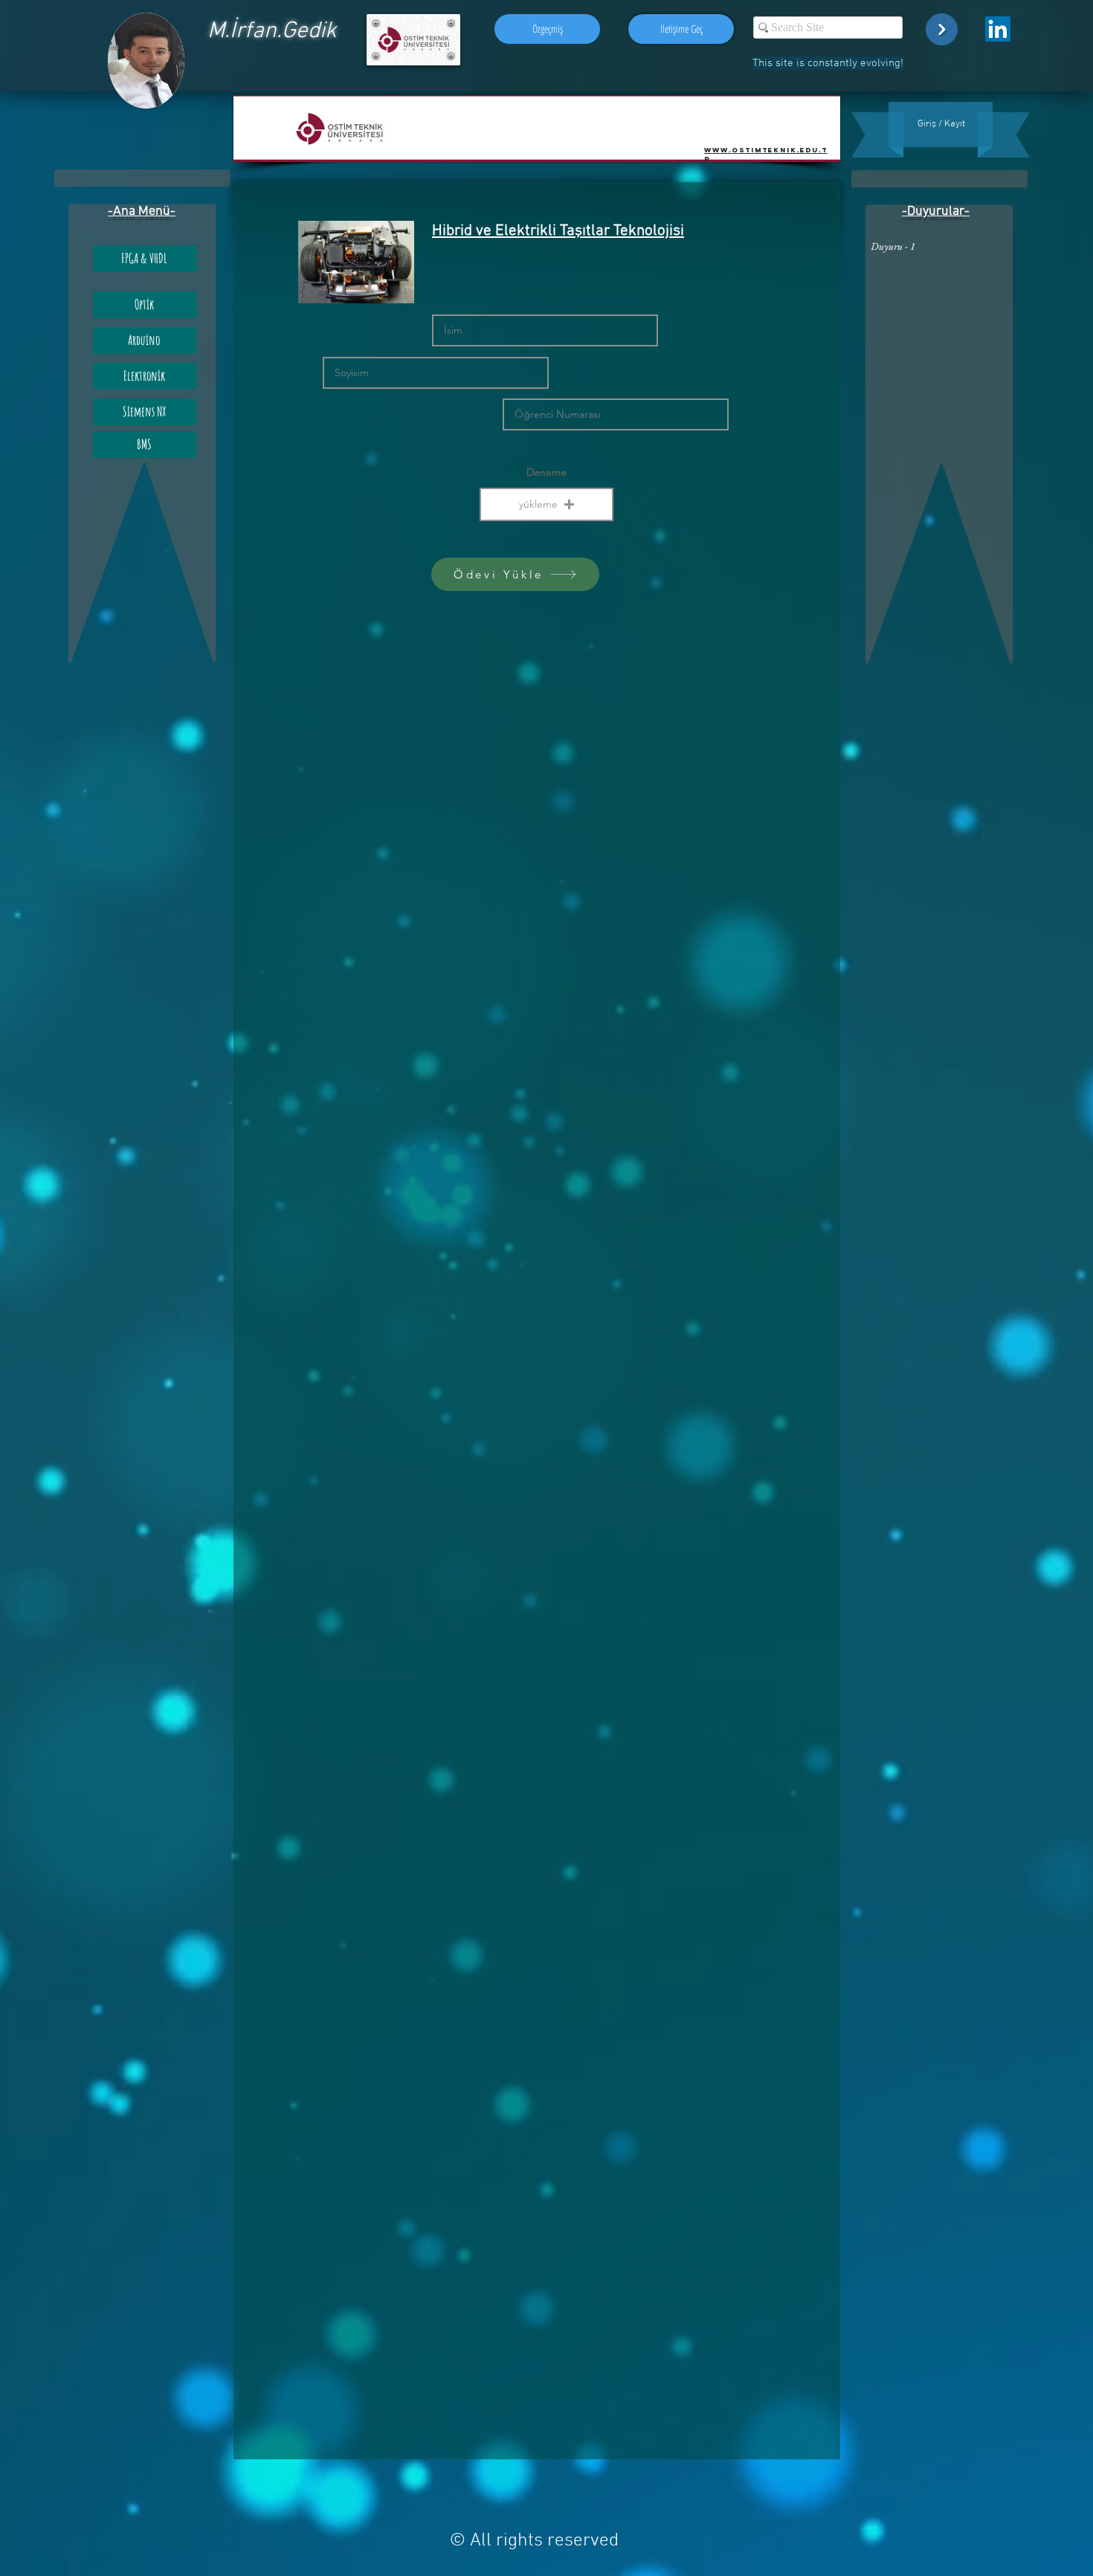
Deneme (546, 472)
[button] (546, 504)
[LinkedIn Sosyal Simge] (998, 29)
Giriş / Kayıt (941, 124)
